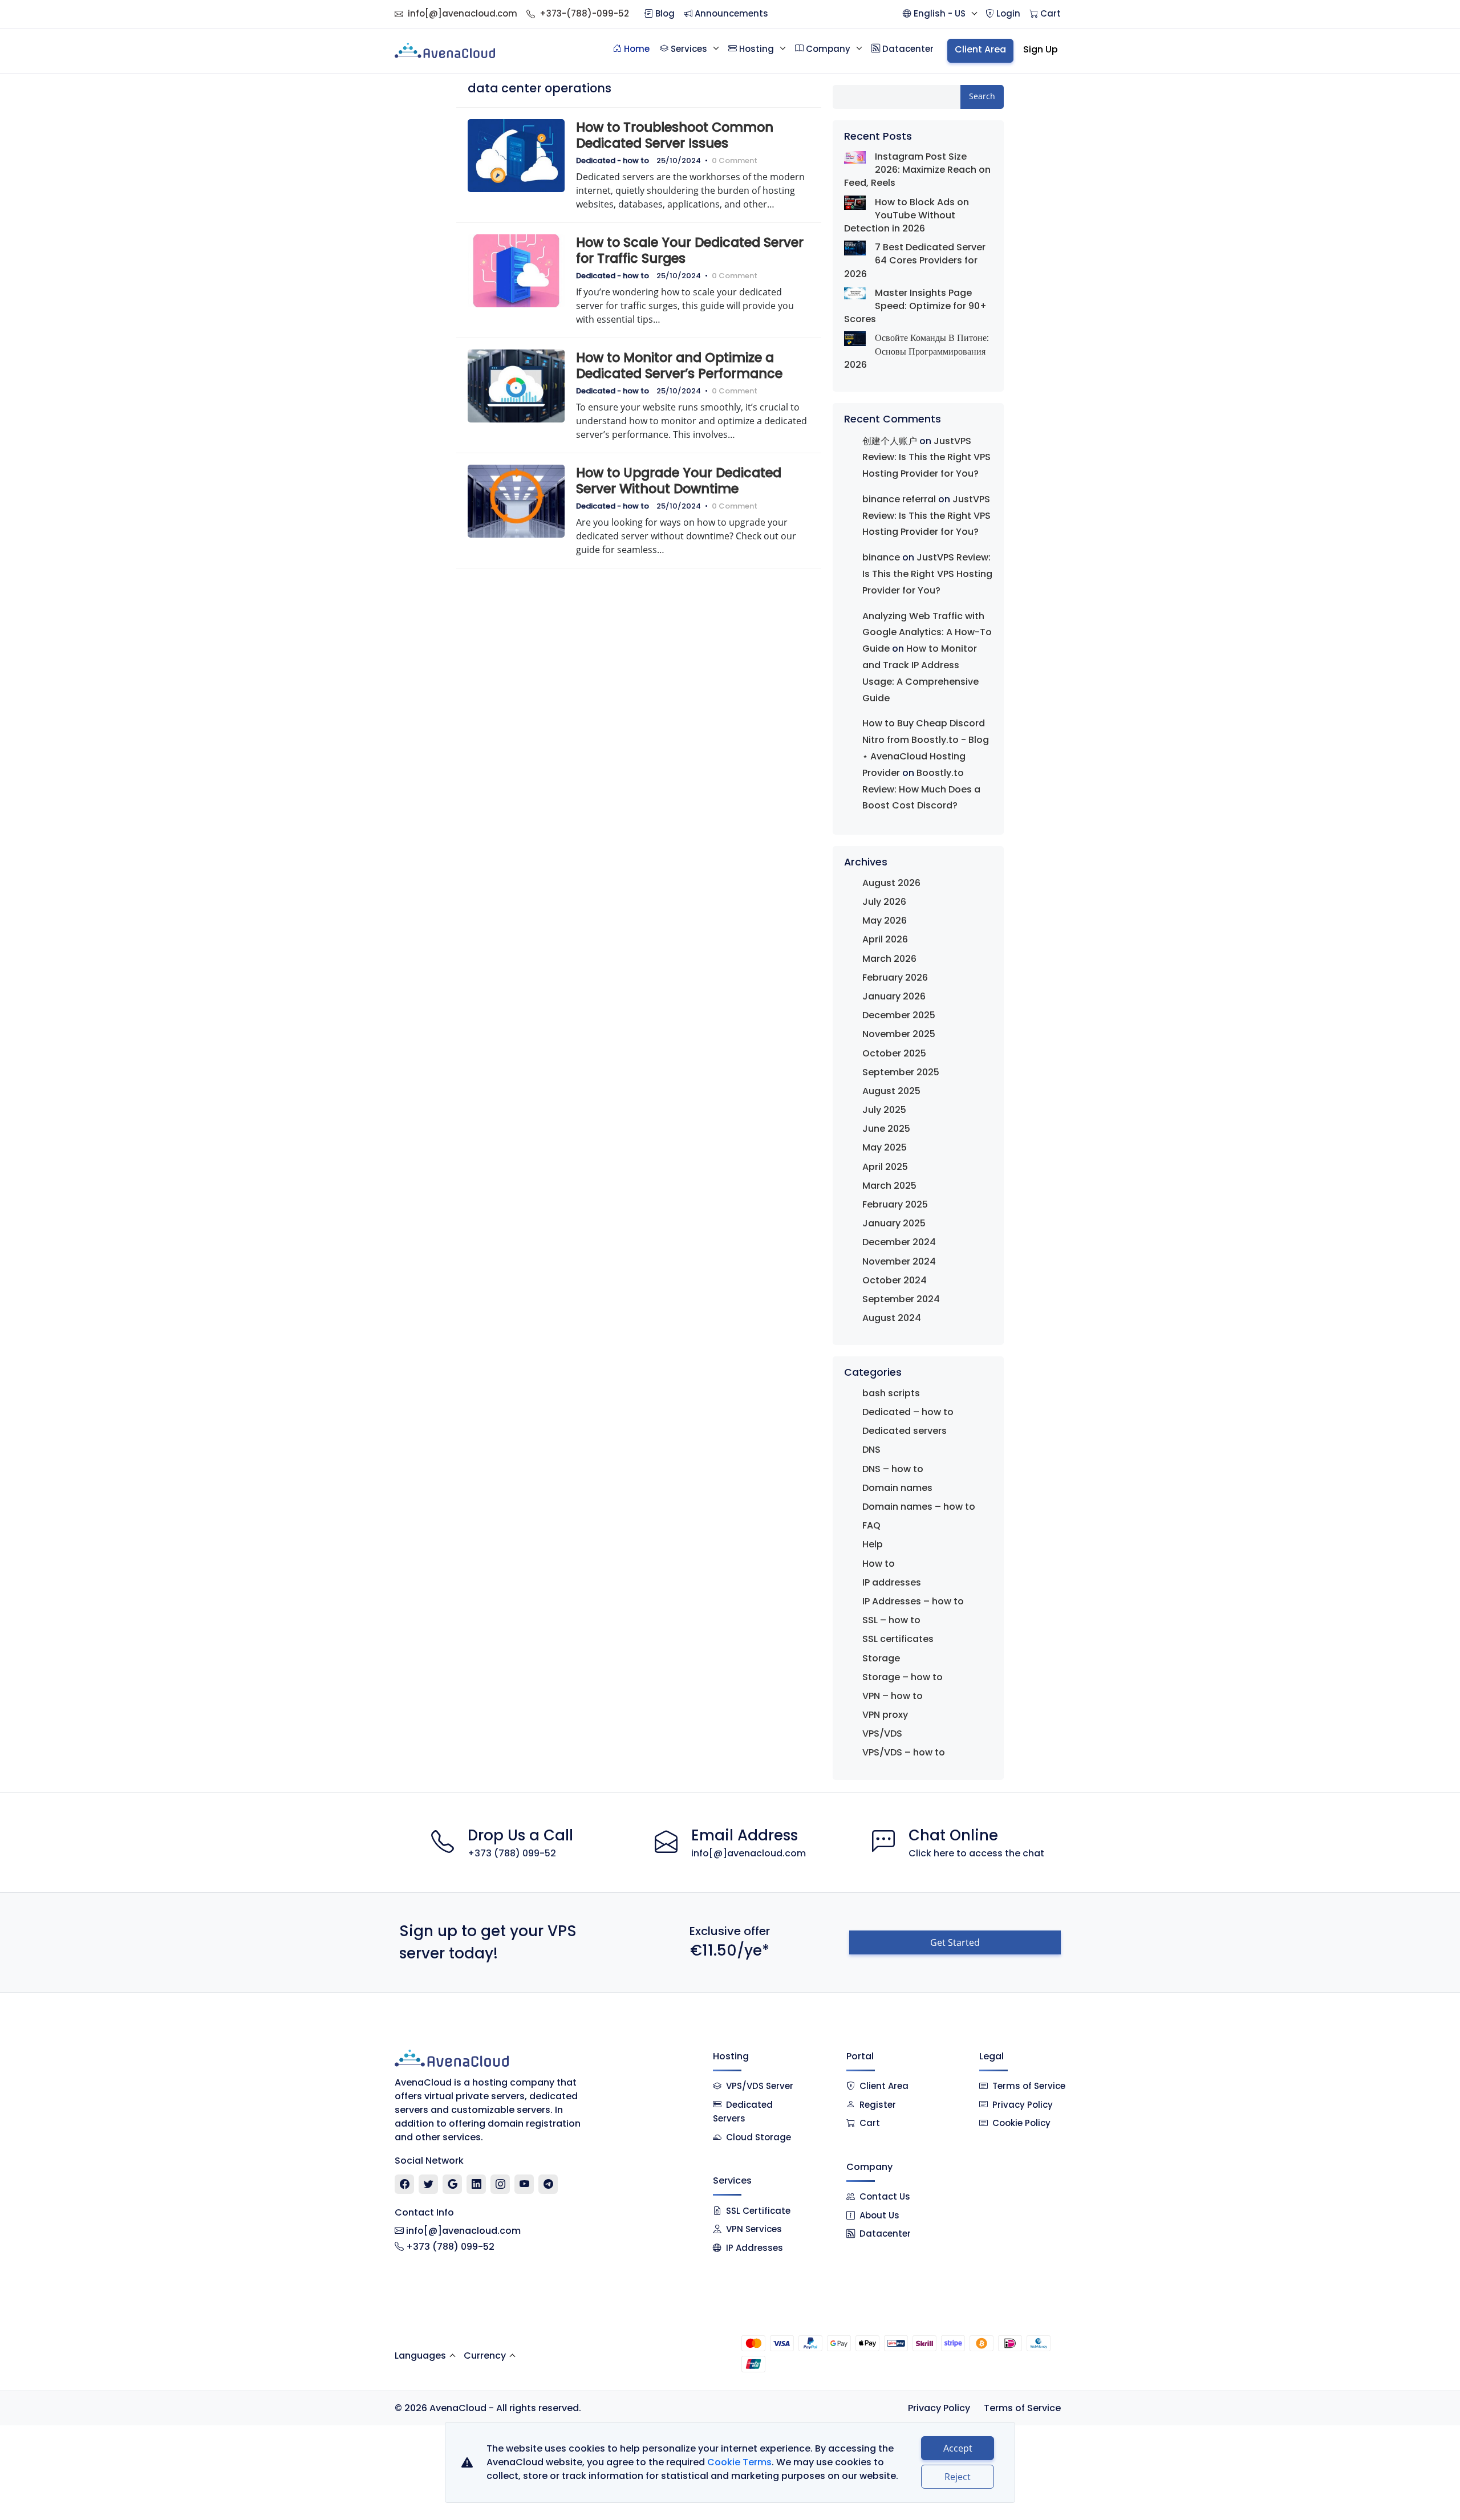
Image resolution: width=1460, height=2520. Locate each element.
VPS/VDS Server (759, 2086)
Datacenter (885, 2234)
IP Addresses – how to (913, 1601)
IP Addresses (755, 2248)
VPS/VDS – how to (904, 1752)
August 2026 (891, 883)
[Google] (453, 2184)
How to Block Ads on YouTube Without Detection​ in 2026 (907, 215)
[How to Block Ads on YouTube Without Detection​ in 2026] (855, 203)
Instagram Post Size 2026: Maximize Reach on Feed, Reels (917, 170)
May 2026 (885, 920)
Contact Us (885, 2196)
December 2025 (899, 1015)
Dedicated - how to (613, 160)
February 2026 (895, 977)
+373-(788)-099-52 (584, 13)
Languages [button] (420, 2356)
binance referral (899, 499)
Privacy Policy (1023, 2105)
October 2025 (894, 1053)
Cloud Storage (759, 2137)
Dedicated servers (905, 1431)
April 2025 (885, 1167)
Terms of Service (1029, 2086)
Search (982, 96)
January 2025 (894, 1223)
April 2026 (885, 939)
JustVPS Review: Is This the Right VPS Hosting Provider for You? (926, 458)
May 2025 (885, 1147)
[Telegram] (548, 2184)
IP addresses (892, 1582)
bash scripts (891, 1393)
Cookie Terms (739, 2462)
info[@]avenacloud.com (463, 13)
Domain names (897, 1488)
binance (881, 557)
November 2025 (899, 1034)
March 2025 (889, 1186)
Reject (958, 2477)
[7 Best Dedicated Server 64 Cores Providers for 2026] (855, 248)
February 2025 (895, 1204)
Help (873, 1544)
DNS (871, 1450)
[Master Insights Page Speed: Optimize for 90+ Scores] (855, 293)
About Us (879, 2215)
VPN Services (754, 2229)
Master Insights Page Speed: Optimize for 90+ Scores (915, 306)
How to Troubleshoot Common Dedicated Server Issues (675, 135)
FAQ (871, 1525)
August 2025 (891, 1091)
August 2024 (892, 1318)
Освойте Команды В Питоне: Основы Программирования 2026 (916, 351)
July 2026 (884, 902)
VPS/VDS (882, 1733)
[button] (940, 14)
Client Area (884, 2086)
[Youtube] (524, 2184)
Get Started (955, 1942)
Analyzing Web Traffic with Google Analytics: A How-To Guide (927, 633)
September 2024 (901, 1299)
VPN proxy (885, 1715)
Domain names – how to (919, 1507)
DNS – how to (893, 1469)
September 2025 (901, 1072)
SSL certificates (898, 1639)
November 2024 (899, 1261)
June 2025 (886, 1129)
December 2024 (899, 1242)
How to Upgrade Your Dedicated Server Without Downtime (679, 481)
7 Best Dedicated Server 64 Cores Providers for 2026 (915, 260)
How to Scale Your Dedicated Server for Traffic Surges (690, 250)
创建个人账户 (890, 441)
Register (878, 2105)
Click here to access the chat (976, 1853)
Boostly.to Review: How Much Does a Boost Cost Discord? (921, 789)
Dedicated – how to (908, 1412)
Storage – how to (903, 1677)
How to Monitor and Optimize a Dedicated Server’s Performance (679, 365)
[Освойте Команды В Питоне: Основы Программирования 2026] (855, 338)
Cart (870, 2123)
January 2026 (894, 996)
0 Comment (735, 160)
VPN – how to (893, 1696)
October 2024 (895, 1280)
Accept (958, 2448)
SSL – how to (891, 1620)
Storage (881, 1658)
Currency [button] (485, 2356)
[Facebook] (405, 2184)
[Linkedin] (476, 2184)
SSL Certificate (758, 2211)
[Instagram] (500, 2184)
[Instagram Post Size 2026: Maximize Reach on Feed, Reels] (855, 157)
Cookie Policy (1021, 2123)
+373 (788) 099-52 (512, 1853)
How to (879, 1564)
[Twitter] (429, 2184)
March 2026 (889, 959)
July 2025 (884, 1110)
